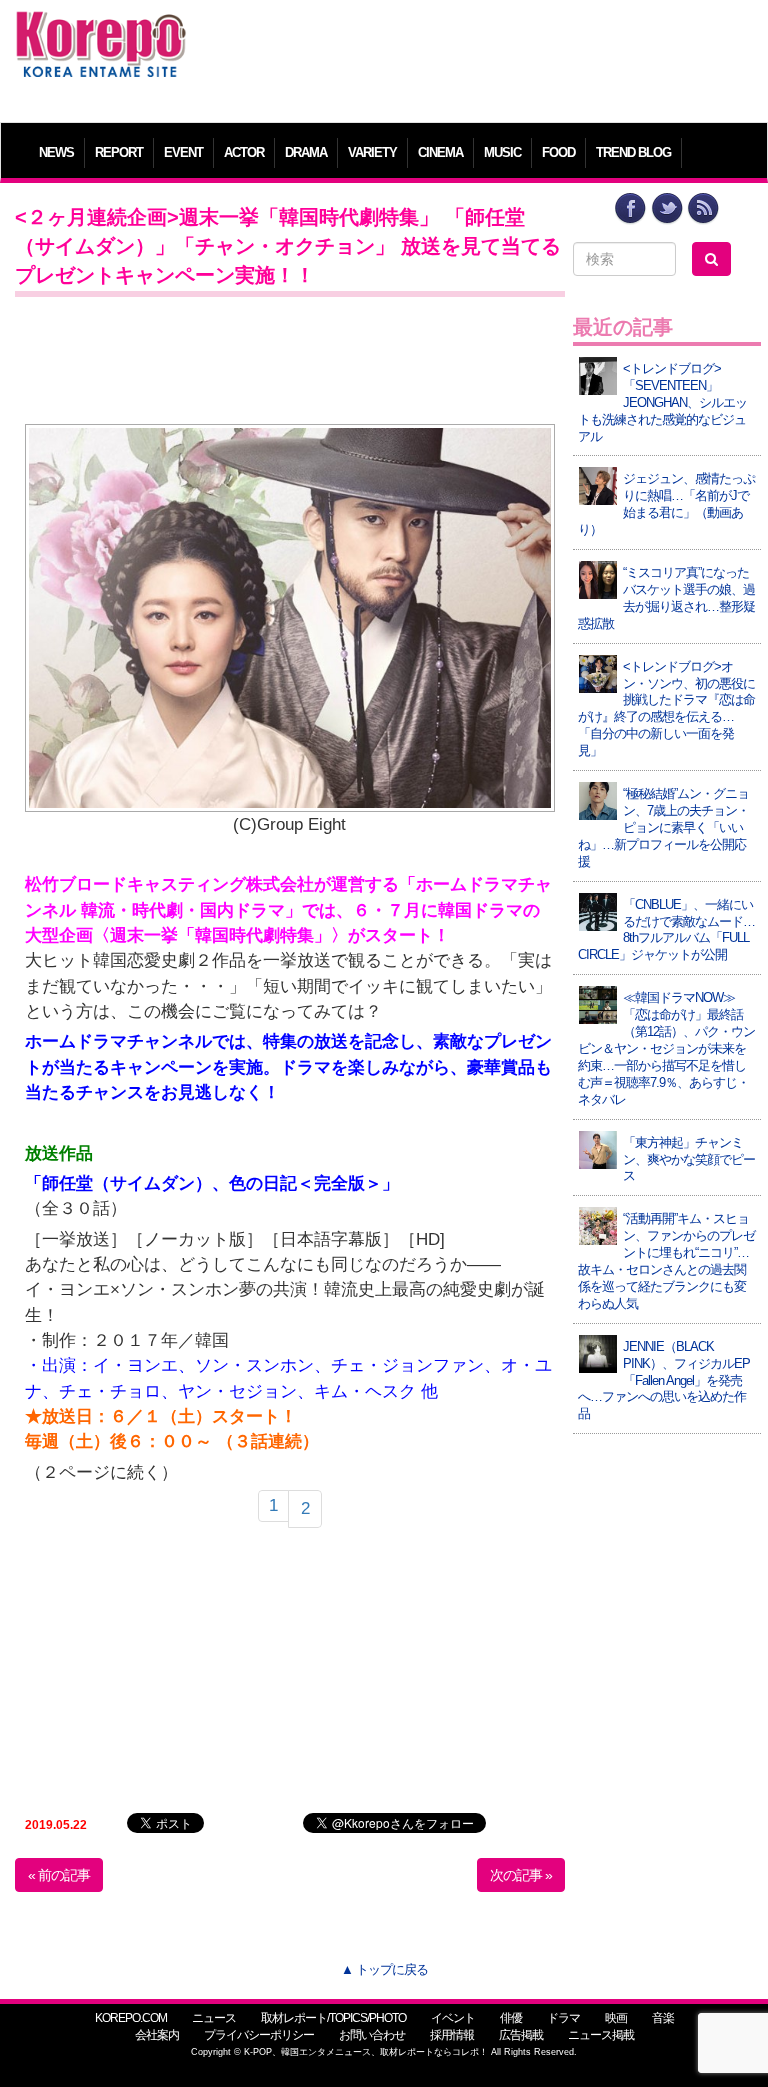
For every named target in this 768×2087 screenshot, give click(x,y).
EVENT (183, 152)
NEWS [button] (56, 152)
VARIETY (372, 152)
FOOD (558, 152)
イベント (453, 2018)
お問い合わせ (372, 2035)
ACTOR (244, 152)
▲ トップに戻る (384, 1969)
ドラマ (563, 2018)
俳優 (511, 2018)
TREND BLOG (633, 152)
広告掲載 (521, 2035)
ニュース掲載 (601, 2035)
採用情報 (452, 2035)
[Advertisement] (479, 55)
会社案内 (157, 2035)
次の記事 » (521, 1875)
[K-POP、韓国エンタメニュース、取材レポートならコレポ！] (101, 29)
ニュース (214, 2018)
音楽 (663, 2018)
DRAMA (306, 152)
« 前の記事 (59, 1875)
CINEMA (440, 152)
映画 (616, 2018)
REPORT (119, 152)
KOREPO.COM (131, 2018)
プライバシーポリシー (259, 2035)
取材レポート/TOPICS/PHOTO (333, 2018)
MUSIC (502, 152)
